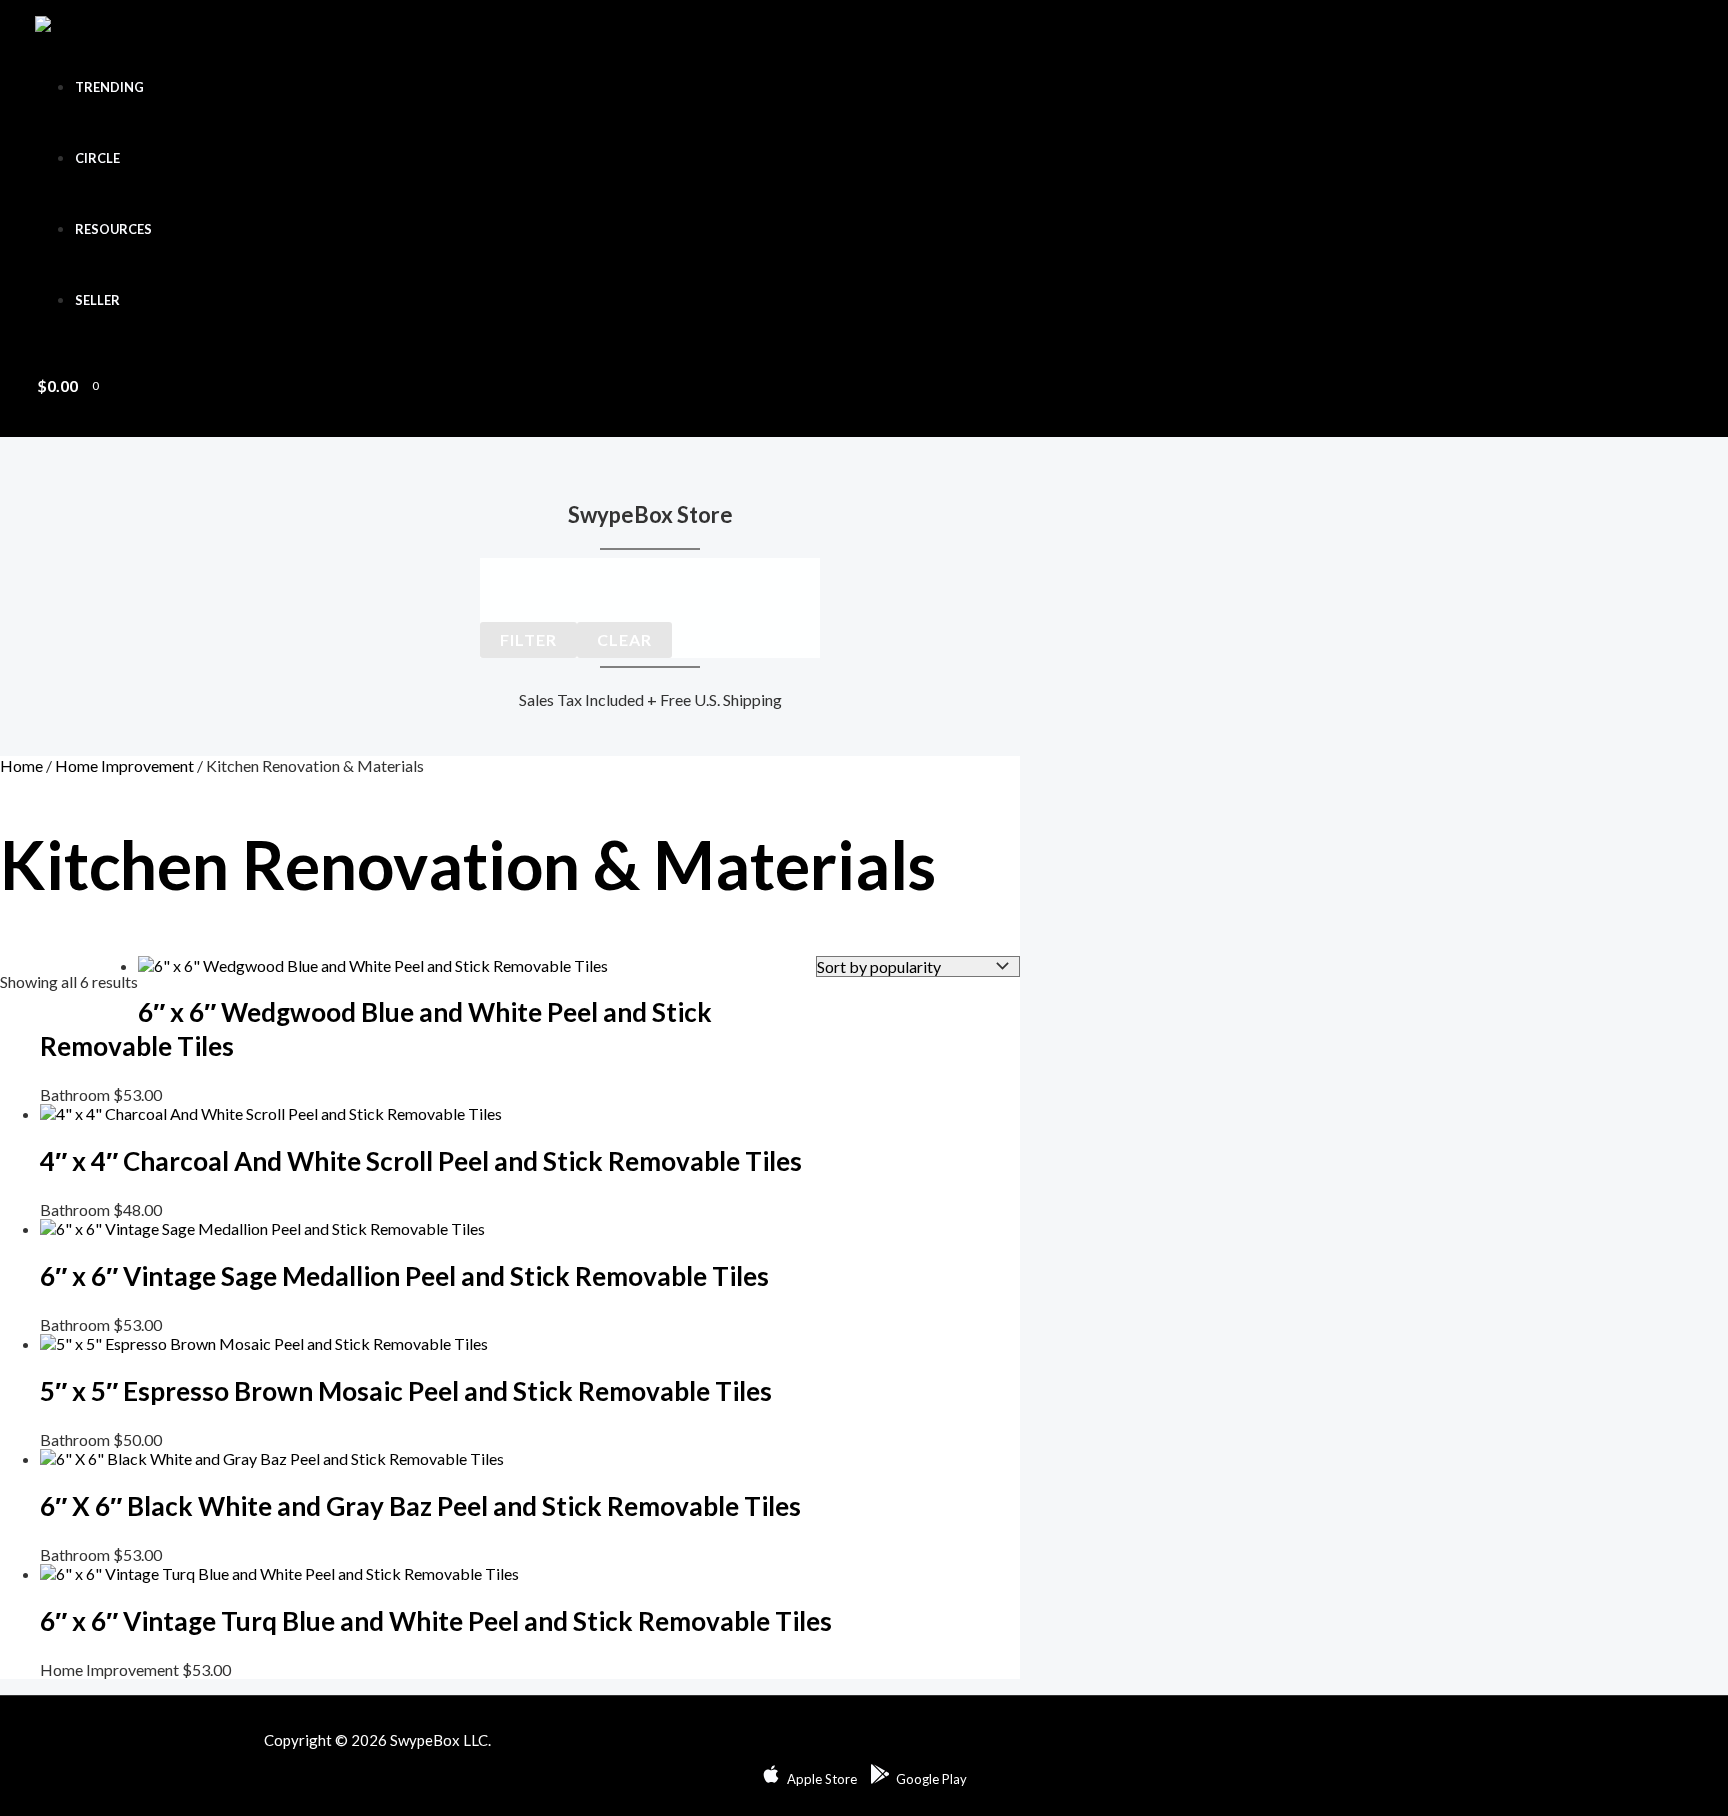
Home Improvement (124, 765)
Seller (97, 300)
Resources (113, 229)
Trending (109, 87)
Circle (97, 158)
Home (21, 765)
